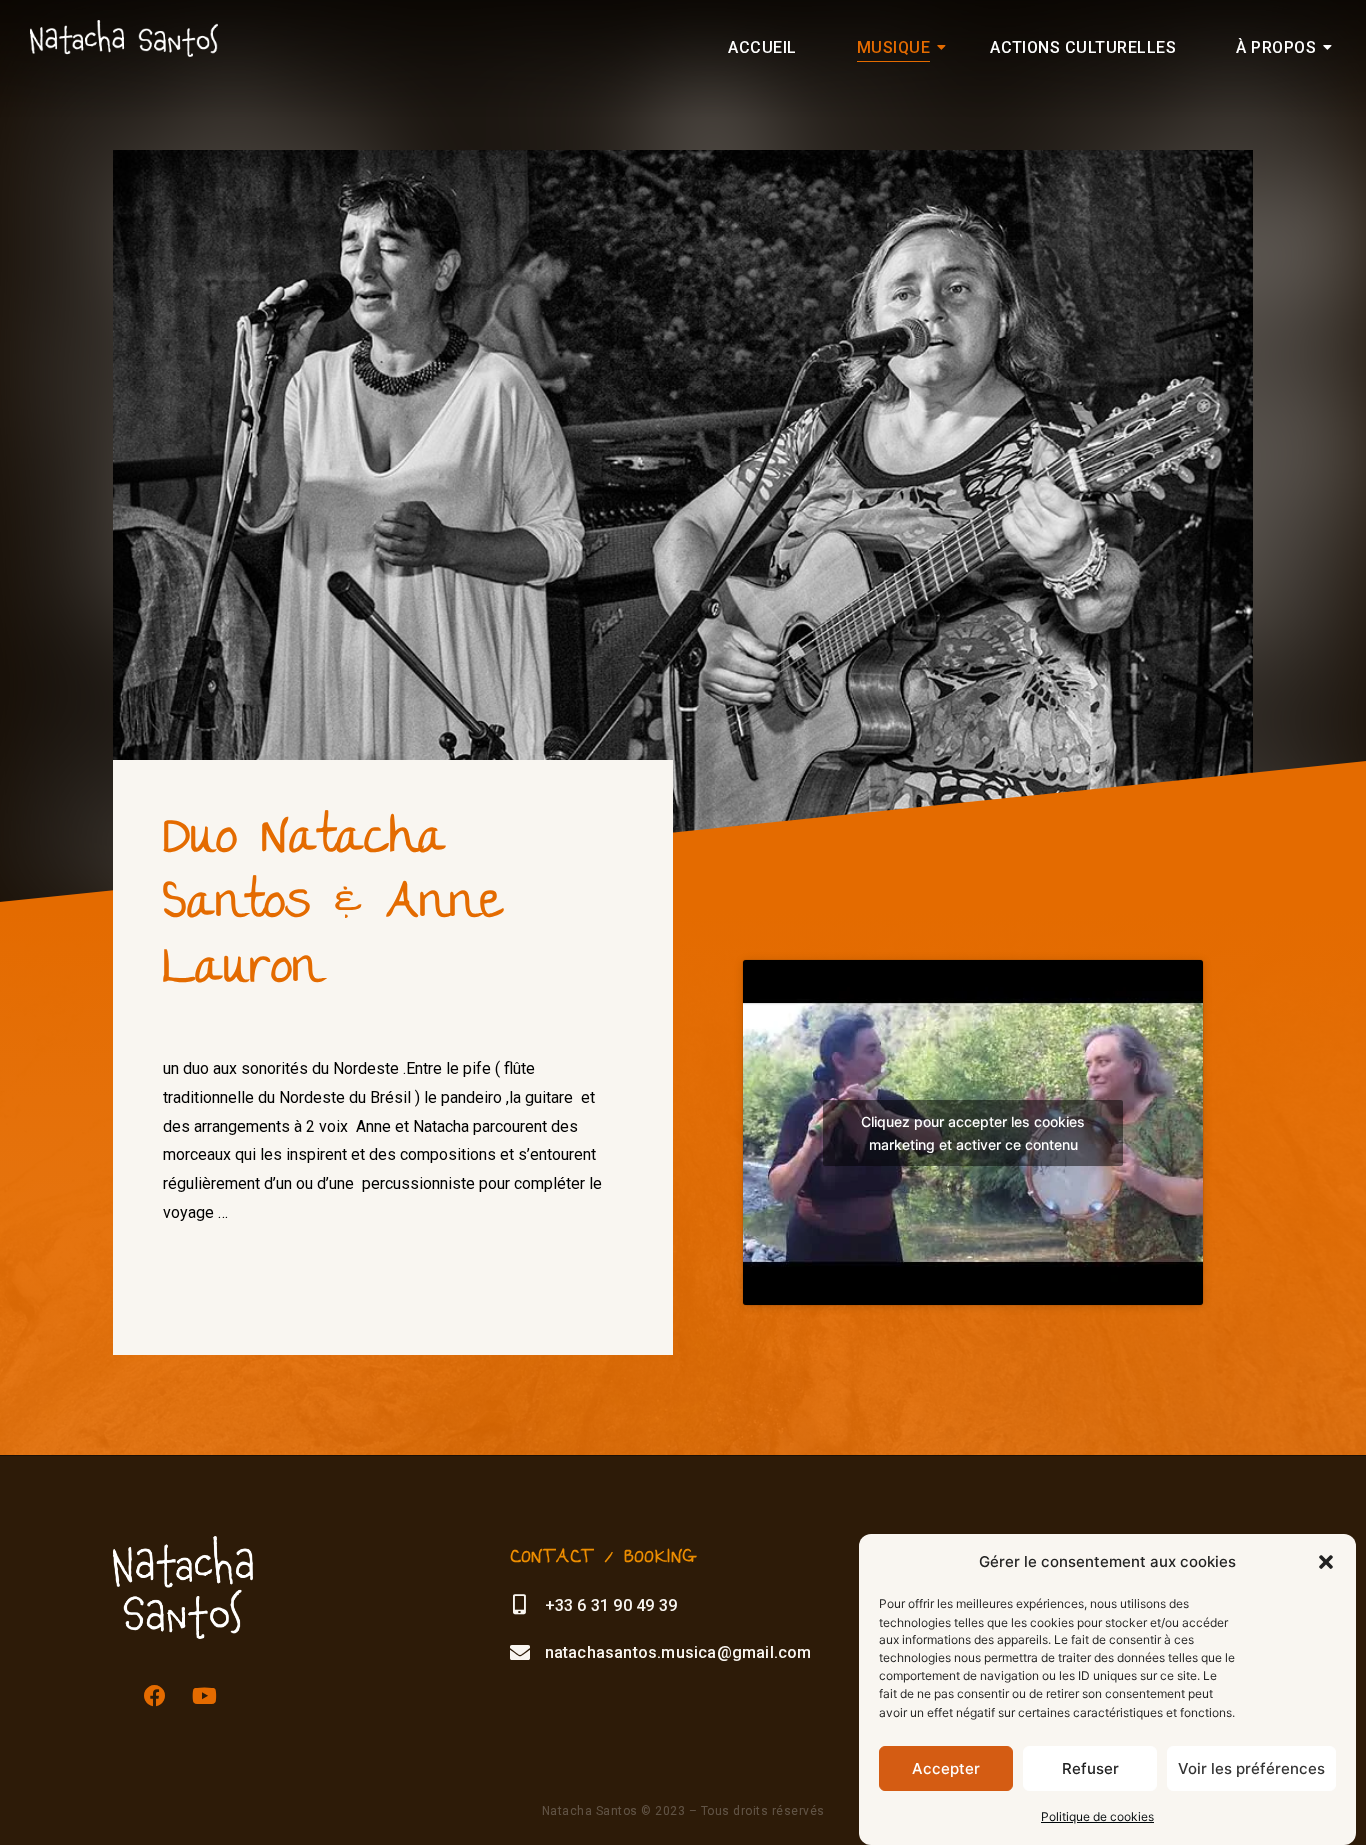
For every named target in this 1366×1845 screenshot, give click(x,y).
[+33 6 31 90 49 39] (520, 1605)
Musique (893, 47)
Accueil (762, 47)
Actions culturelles (1083, 47)
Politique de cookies (1097, 1816)
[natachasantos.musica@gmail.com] (520, 1653)
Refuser (1090, 1768)
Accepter (946, 1768)
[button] (1326, 1562)
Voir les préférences (1251, 1768)
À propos (1276, 47)
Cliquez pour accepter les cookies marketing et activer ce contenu (973, 1133)
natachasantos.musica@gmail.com (678, 1652)
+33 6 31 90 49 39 (611, 1605)
